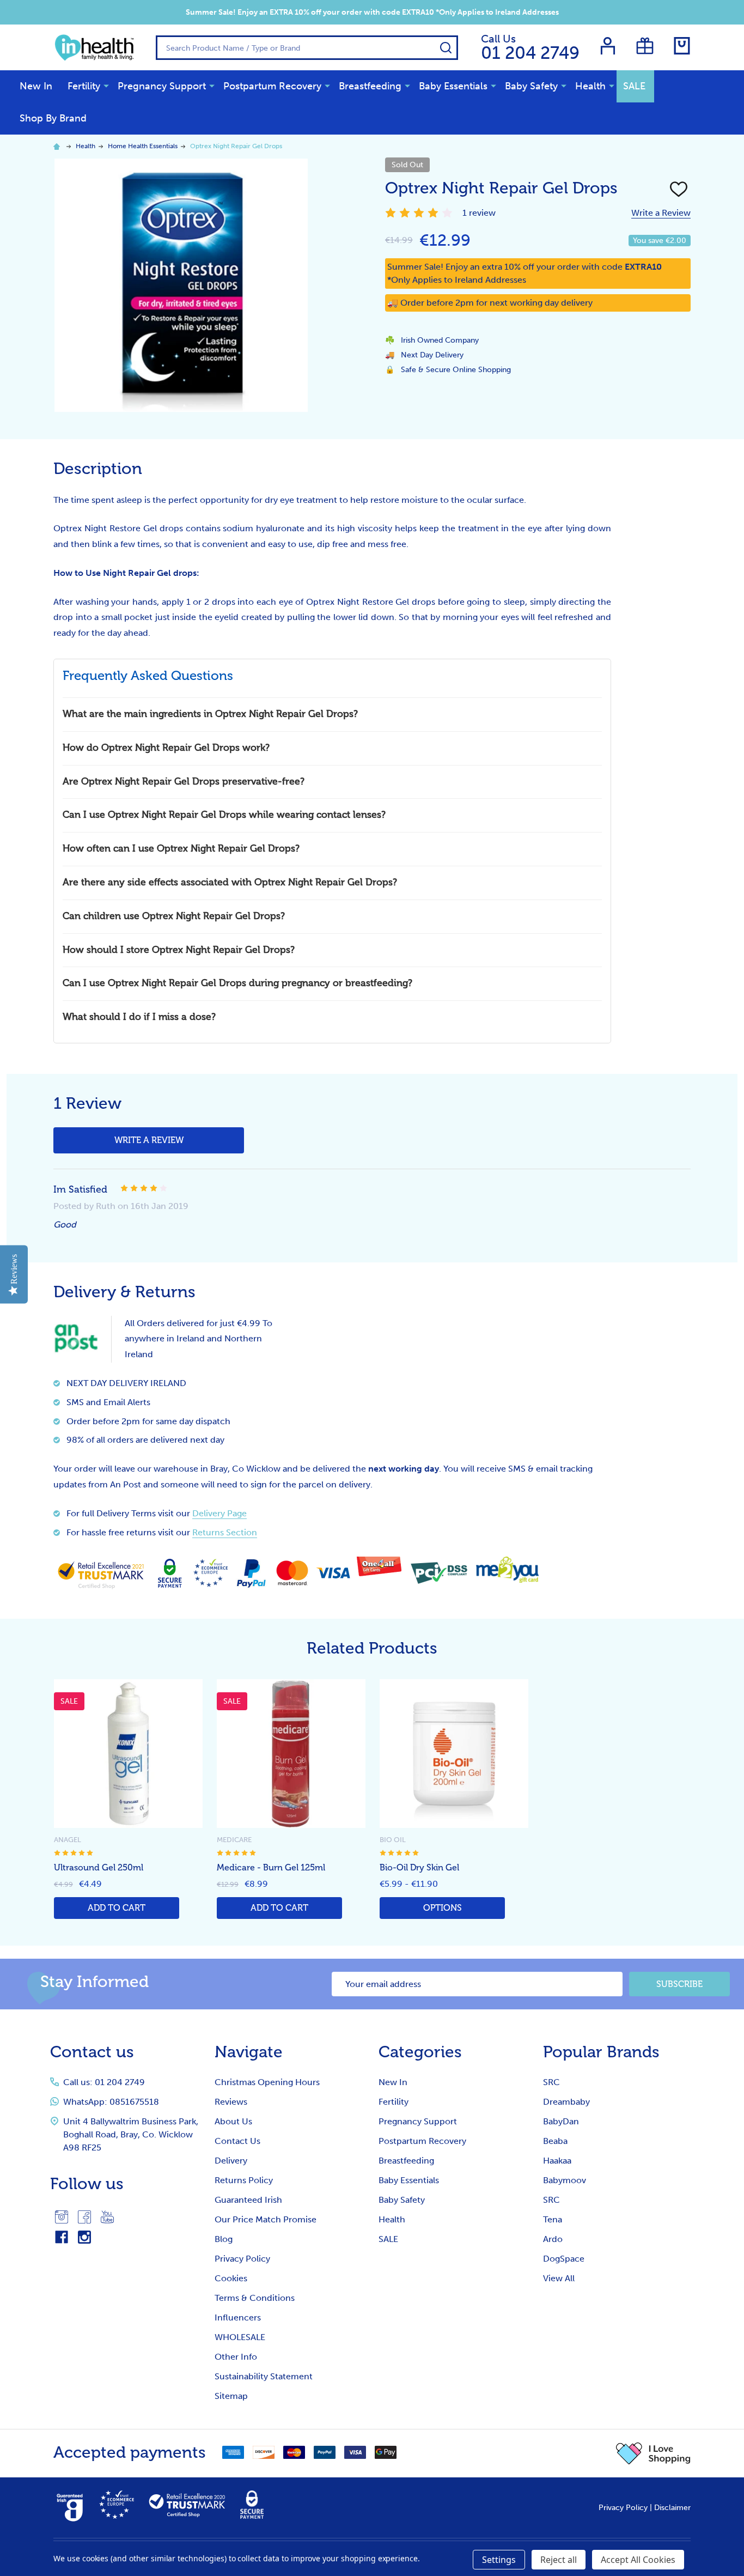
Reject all (559, 2560)
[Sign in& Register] (608, 46)
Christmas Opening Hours (267, 2082)
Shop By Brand (53, 118)
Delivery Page (219, 1513)
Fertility (84, 86)
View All (559, 2278)
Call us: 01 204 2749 (104, 2082)
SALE (634, 86)
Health (590, 86)
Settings (499, 2560)
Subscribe (679, 1984)
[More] (106, 86)
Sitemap (231, 2396)
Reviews (231, 2102)
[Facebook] (84, 2217)
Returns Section (225, 1532)
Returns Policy (244, 2180)
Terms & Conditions (255, 2298)
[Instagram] (62, 2217)
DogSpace (564, 2259)
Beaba (555, 2141)
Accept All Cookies (638, 2560)
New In (36, 86)
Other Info (236, 2357)
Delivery (231, 2161)
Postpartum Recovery (272, 86)
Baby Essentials (453, 86)
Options (443, 1908)
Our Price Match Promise (266, 2219)
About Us (233, 2121)
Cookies (231, 2278)
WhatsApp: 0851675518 (111, 2102)
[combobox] (307, 48)
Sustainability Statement (264, 2376)
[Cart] (682, 46)
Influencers (238, 2317)
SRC (551, 2082)
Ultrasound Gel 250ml (99, 1868)
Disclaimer (672, 2508)
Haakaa (557, 2161)
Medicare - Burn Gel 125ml (271, 1868)
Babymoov (565, 2180)
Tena (553, 2219)
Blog (224, 2239)
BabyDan (561, 2121)
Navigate (249, 2052)
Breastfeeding (370, 86)
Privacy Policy (242, 2259)
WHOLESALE (240, 2337)
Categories (420, 2052)
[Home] (58, 146)
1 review (479, 213)
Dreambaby (566, 2102)
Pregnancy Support (162, 86)
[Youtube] (107, 2217)
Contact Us (237, 2141)
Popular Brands (601, 2052)
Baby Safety (531, 86)
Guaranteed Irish (248, 2200)
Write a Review (661, 213)
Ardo (553, 2239)
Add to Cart (117, 1908)
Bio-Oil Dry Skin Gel (419, 1868)
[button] (653, 2453)
